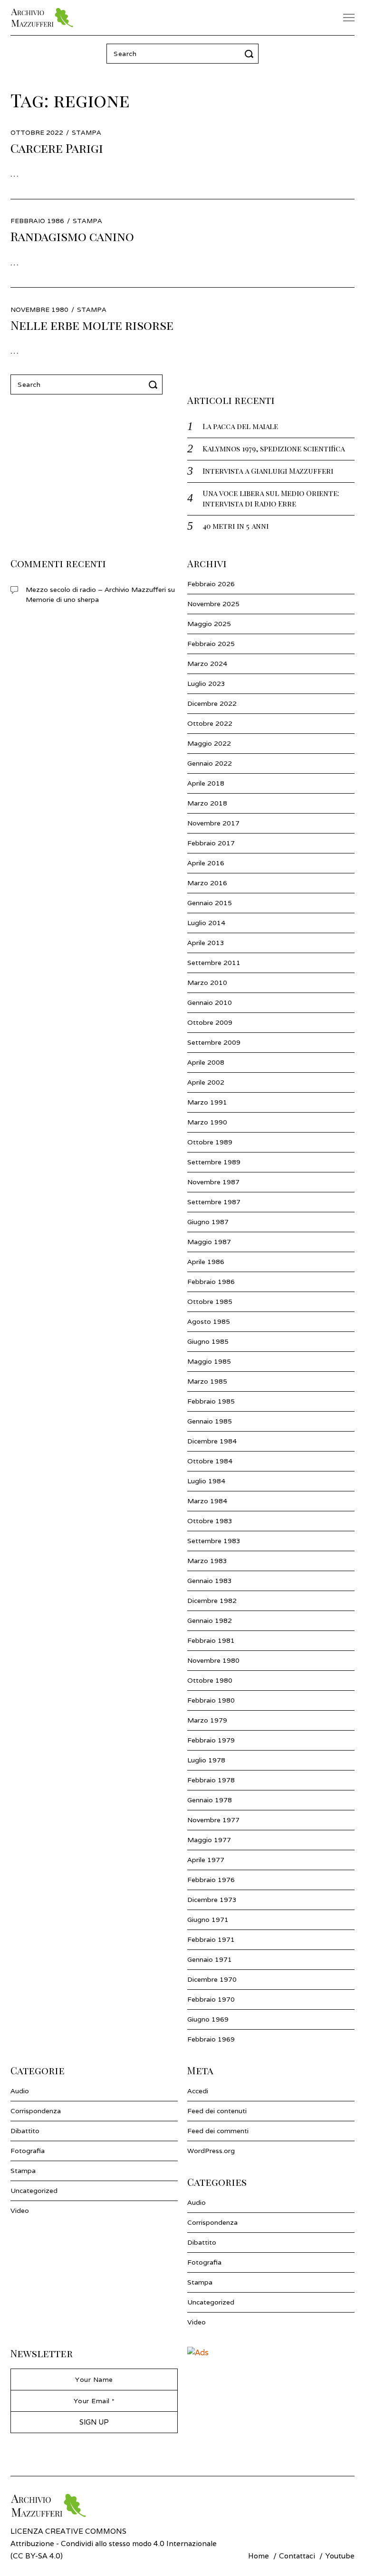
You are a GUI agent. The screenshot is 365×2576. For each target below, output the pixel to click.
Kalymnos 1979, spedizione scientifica (274, 448)
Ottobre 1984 (210, 1461)
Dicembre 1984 (212, 1441)
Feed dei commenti (218, 2131)
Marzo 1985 (207, 1381)
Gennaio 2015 (210, 903)
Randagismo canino (72, 236)
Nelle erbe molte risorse (92, 325)
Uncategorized (34, 2191)
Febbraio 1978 (211, 1780)
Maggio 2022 (209, 743)
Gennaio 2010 (210, 1002)
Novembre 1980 (213, 1660)
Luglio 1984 (206, 1481)
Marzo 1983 (207, 1561)
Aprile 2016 (206, 863)
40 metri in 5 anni (235, 526)
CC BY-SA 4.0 (37, 2556)
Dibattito (25, 2131)
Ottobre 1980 (210, 1680)
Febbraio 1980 (211, 1700)
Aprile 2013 (206, 943)
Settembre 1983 (214, 1541)
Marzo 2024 (207, 664)
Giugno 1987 (208, 1222)
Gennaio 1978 (210, 1800)
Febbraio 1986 (211, 1282)
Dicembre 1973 (212, 1900)
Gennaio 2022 (210, 763)
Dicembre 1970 (212, 1979)
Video (20, 2211)
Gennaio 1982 (210, 1621)
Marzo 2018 (207, 803)
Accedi (198, 2091)
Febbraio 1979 (211, 1740)
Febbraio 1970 (211, 1999)
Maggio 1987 (209, 1242)
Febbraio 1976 (211, 1880)
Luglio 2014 (206, 923)
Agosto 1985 (209, 1321)
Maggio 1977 (209, 1840)
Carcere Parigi (57, 148)
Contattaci (297, 2556)
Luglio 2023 (206, 684)
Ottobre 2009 (210, 1022)
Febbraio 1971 (211, 1939)
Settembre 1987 (214, 1202)
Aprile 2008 (206, 1062)
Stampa (86, 132)
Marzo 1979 (207, 1720)
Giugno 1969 (208, 2019)
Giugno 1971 (208, 1920)
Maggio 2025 (209, 624)
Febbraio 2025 (211, 644)
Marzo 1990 (207, 1122)
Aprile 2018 (206, 783)
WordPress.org (211, 2151)
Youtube (340, 2556)
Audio (20, 2091)
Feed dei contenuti (217, 2111)
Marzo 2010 (207, 983)
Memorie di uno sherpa (62, 600)
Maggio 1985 (209, 1361)
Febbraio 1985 (211, 1401)
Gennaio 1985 (210, 1421)
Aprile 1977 (206, 1860)
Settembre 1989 (214, 1162)
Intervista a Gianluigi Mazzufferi (268, 471)
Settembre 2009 (214, 1042)
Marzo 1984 (207, 1501)
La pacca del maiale (240, 426)
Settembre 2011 (214, 963)
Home (259, 2556)
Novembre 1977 (213, 1820)
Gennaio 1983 (210, 1581)
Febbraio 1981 (211, 1640)
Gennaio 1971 (210, 1959)
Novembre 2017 (213, 823)
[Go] (250, 54)
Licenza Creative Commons (68, 2531)
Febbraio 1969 (211, 2039)
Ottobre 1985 (210, 1302)
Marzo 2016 (207, 883)
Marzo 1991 (207, 1102)
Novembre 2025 (213, 604)
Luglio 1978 (206, 1760)
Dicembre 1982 (212, 1601)
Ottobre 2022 (210, 723)
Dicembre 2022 (212, 703)
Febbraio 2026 (211, 584)
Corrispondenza (36, 2111)
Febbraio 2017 (211, 843)
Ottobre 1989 (210, 1142)
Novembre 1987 (213, 1182)
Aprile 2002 (206, 1082)
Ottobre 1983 (210, 1521)
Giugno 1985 (208, 1341)
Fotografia (28, 2151)
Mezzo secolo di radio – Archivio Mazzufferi (96, 590)
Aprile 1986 (206, 1262)
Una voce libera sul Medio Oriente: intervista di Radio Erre (271, 498)
